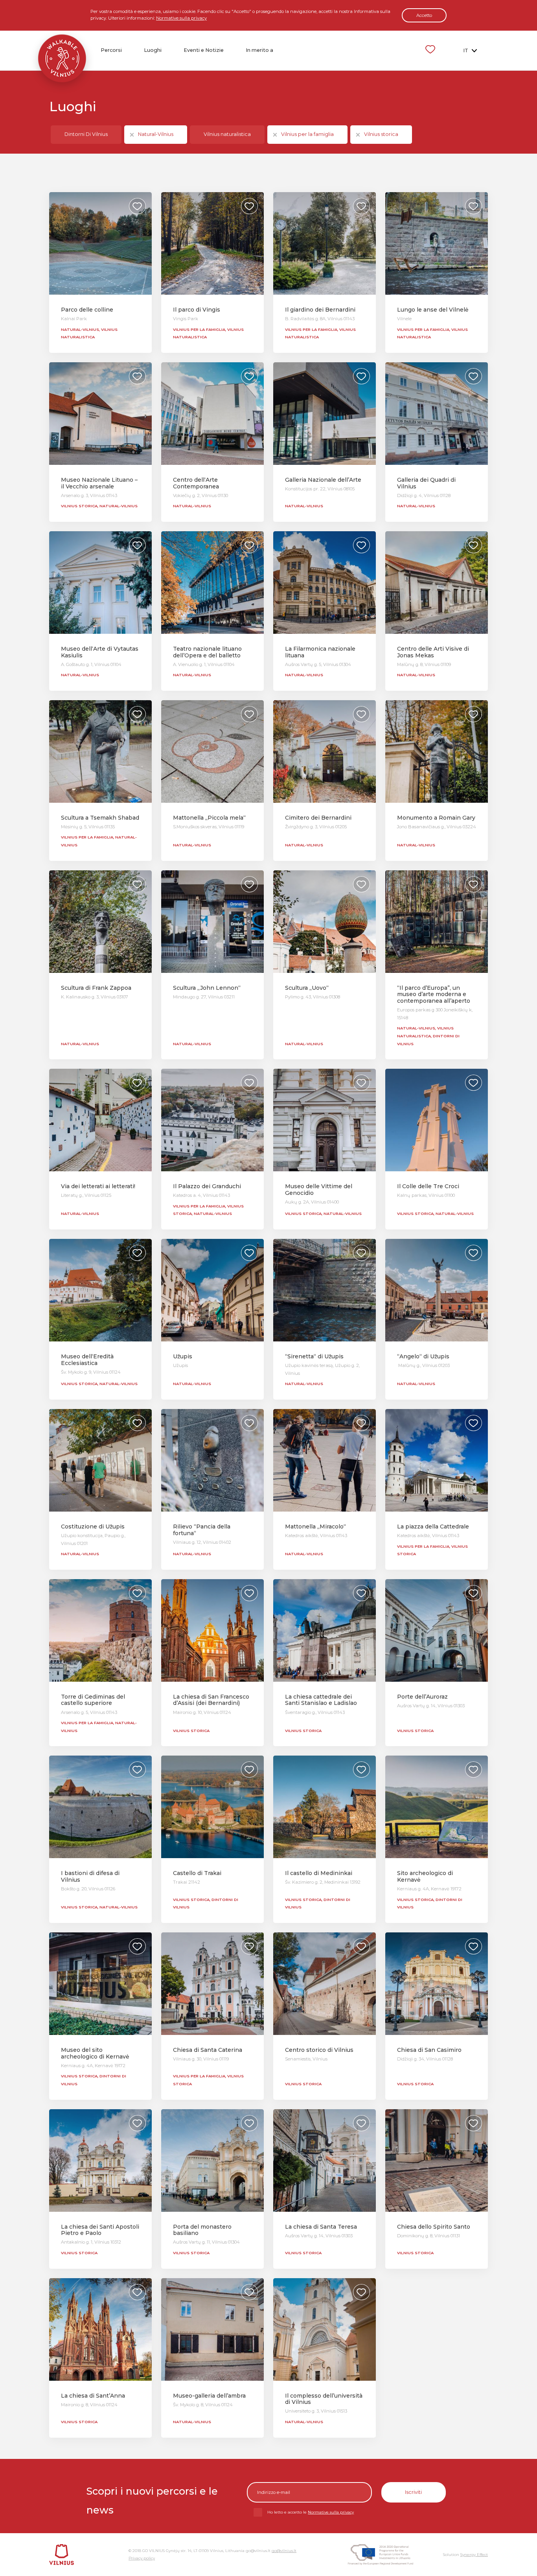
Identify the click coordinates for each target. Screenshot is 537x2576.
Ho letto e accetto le (311, 2512)
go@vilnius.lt (284, 2551)
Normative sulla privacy (181, 18)
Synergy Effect (474, 2555)
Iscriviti (413, 2492)
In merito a (259, 50)
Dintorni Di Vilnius (86, 134)
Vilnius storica (381, 134)
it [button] (466, 50)
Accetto (424, 15)
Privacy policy (142, 2558)
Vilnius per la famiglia (307, 134)
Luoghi (153, 50)
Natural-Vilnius (156, 134)
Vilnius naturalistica (227, 134)
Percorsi (111, 50)
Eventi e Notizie (204, 50)
